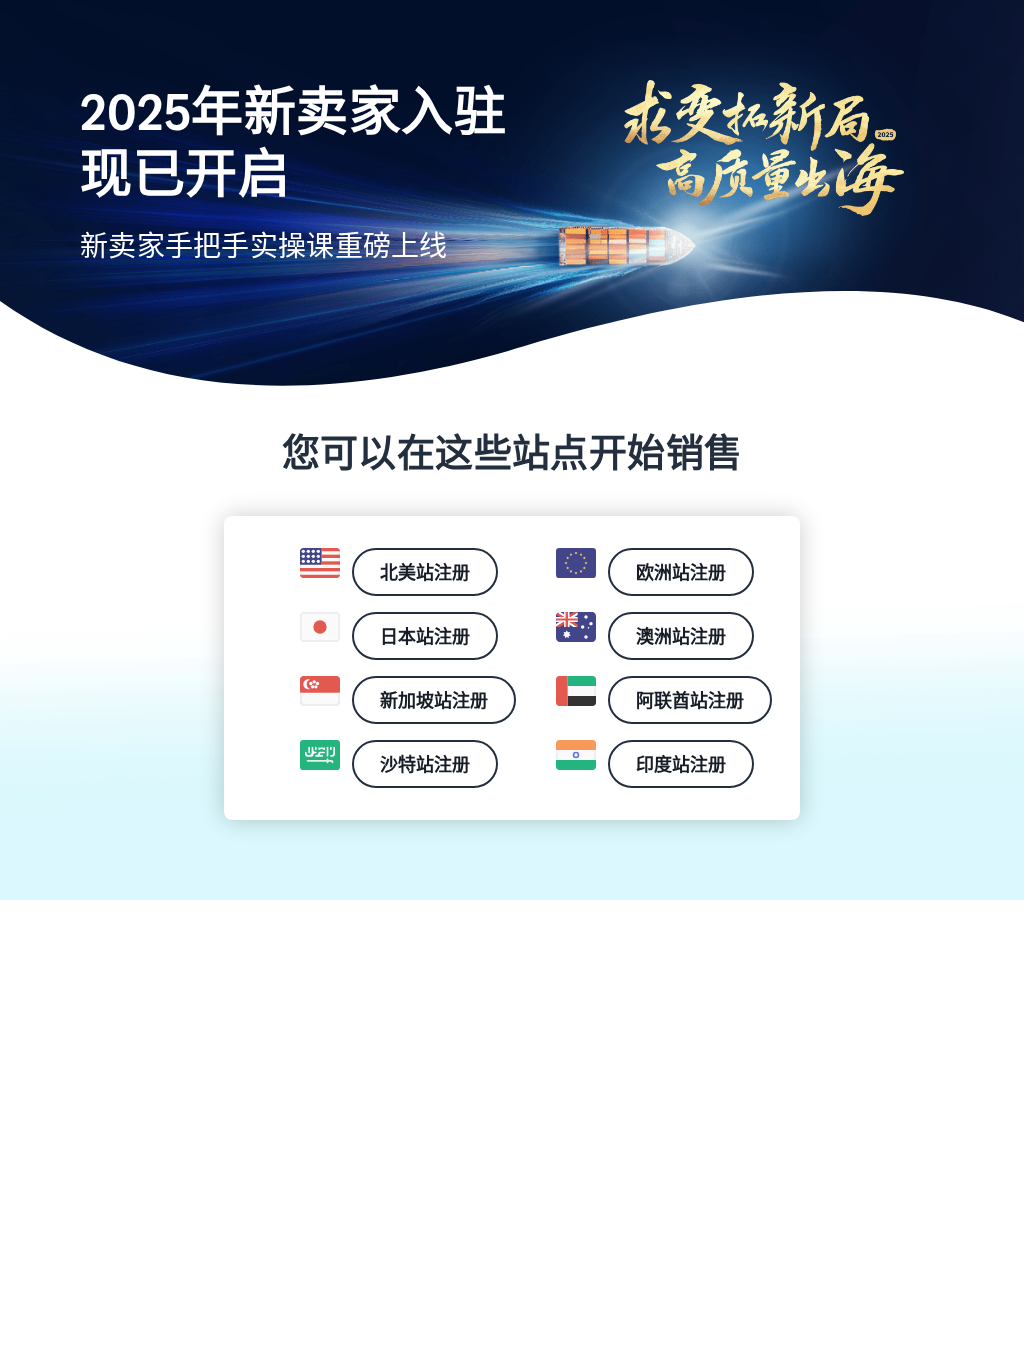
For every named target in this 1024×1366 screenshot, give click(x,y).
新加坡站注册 (434, 700)
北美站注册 (425, 572)
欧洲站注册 (681, 572)
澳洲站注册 (681, 636)
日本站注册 (425, 636)
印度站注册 (681, 764)
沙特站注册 (425, 764)
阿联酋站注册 (690, 700)
